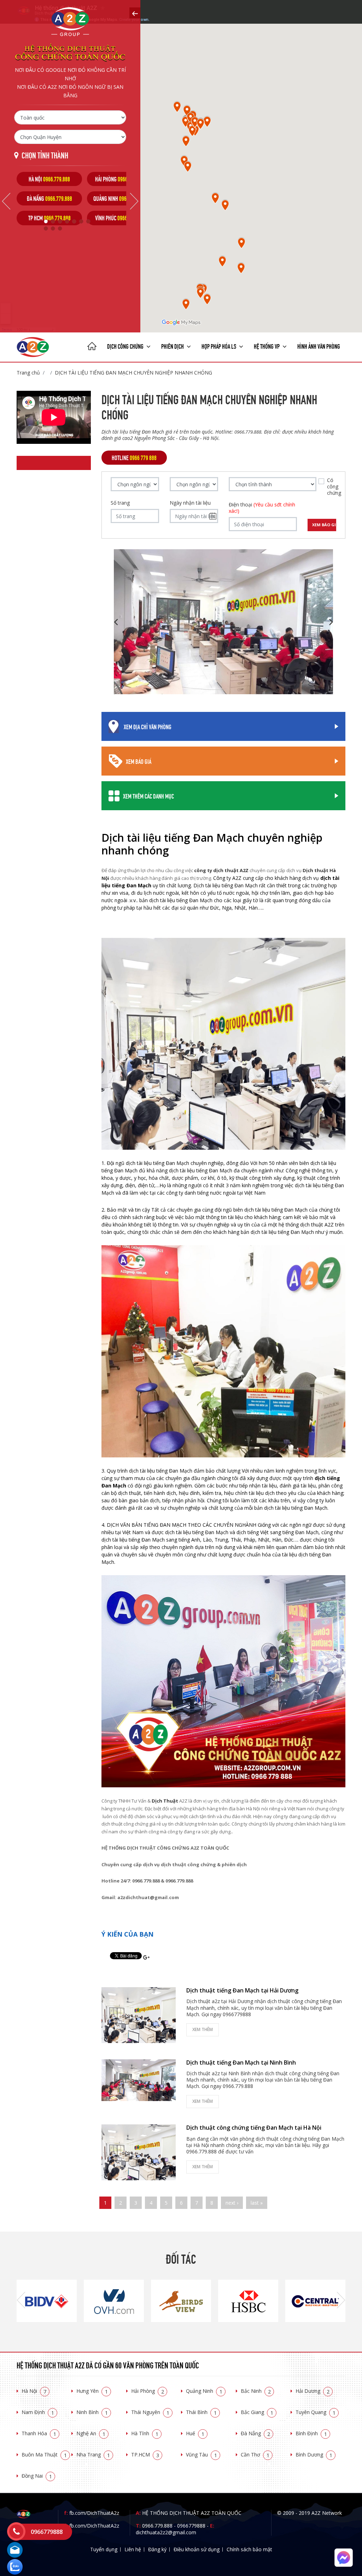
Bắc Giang (257, 2412)
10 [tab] (60, 228)
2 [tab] (53, 221)
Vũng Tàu (202, 2455)
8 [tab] (46, 228)
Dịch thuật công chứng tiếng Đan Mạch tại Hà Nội (254, 2128)
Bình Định (311, 2433)
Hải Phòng (148, 2391)
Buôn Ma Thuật (44, 2455)
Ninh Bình (92, 2412)
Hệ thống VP (267, 346)
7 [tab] (88, 221)
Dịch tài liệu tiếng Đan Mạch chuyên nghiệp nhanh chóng (133, 373)
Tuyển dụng (104, 2549)
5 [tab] (74, 221)
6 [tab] (81, 221)
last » (257, 2203)
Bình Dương (314, 2455)
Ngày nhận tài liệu (190, 503)
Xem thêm (203, 2029)
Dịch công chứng (126, 346)
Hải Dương (313, 2391)
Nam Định (38, 2412)
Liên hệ (133, 2549)
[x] (135, 13)
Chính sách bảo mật (249, 2549)
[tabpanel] (49, 199)
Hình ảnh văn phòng (319, 346)
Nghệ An (91, 2433)
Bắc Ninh (256, 2391)
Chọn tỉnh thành (45, 155)
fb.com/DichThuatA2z (94, 2513)
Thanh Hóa (39, 2433)
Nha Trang (93, 2455)
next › (232, 2203)
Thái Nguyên (150, 2412)
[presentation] (21, 2301)
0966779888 (191, 2526)
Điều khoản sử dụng (197, 2549)
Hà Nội (34, 2391)
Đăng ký (157, 2549)
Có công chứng (334, 487)
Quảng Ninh (204, 2391)
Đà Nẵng (255, 2433)
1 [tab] (46, 221)
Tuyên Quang (316, 2412)
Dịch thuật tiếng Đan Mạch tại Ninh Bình (241, 2062)
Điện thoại (262, 508)
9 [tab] (53, 228)
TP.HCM (145, 2455)
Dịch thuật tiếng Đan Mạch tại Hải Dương (242, 1990)
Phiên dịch (173, 346)
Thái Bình (201, 2412)
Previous (6, 201)
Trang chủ (28, 373)
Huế (195, 2433)
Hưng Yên (92, 2391)
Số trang (120, 503)
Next (134, 201)
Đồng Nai (37, 2476)
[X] (92, 347)
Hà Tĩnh (145, 2433)
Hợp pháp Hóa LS (219, 346)
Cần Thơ (255, 2455)
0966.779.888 (157, 2526)
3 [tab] (60, 221)
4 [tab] (67, 221)
